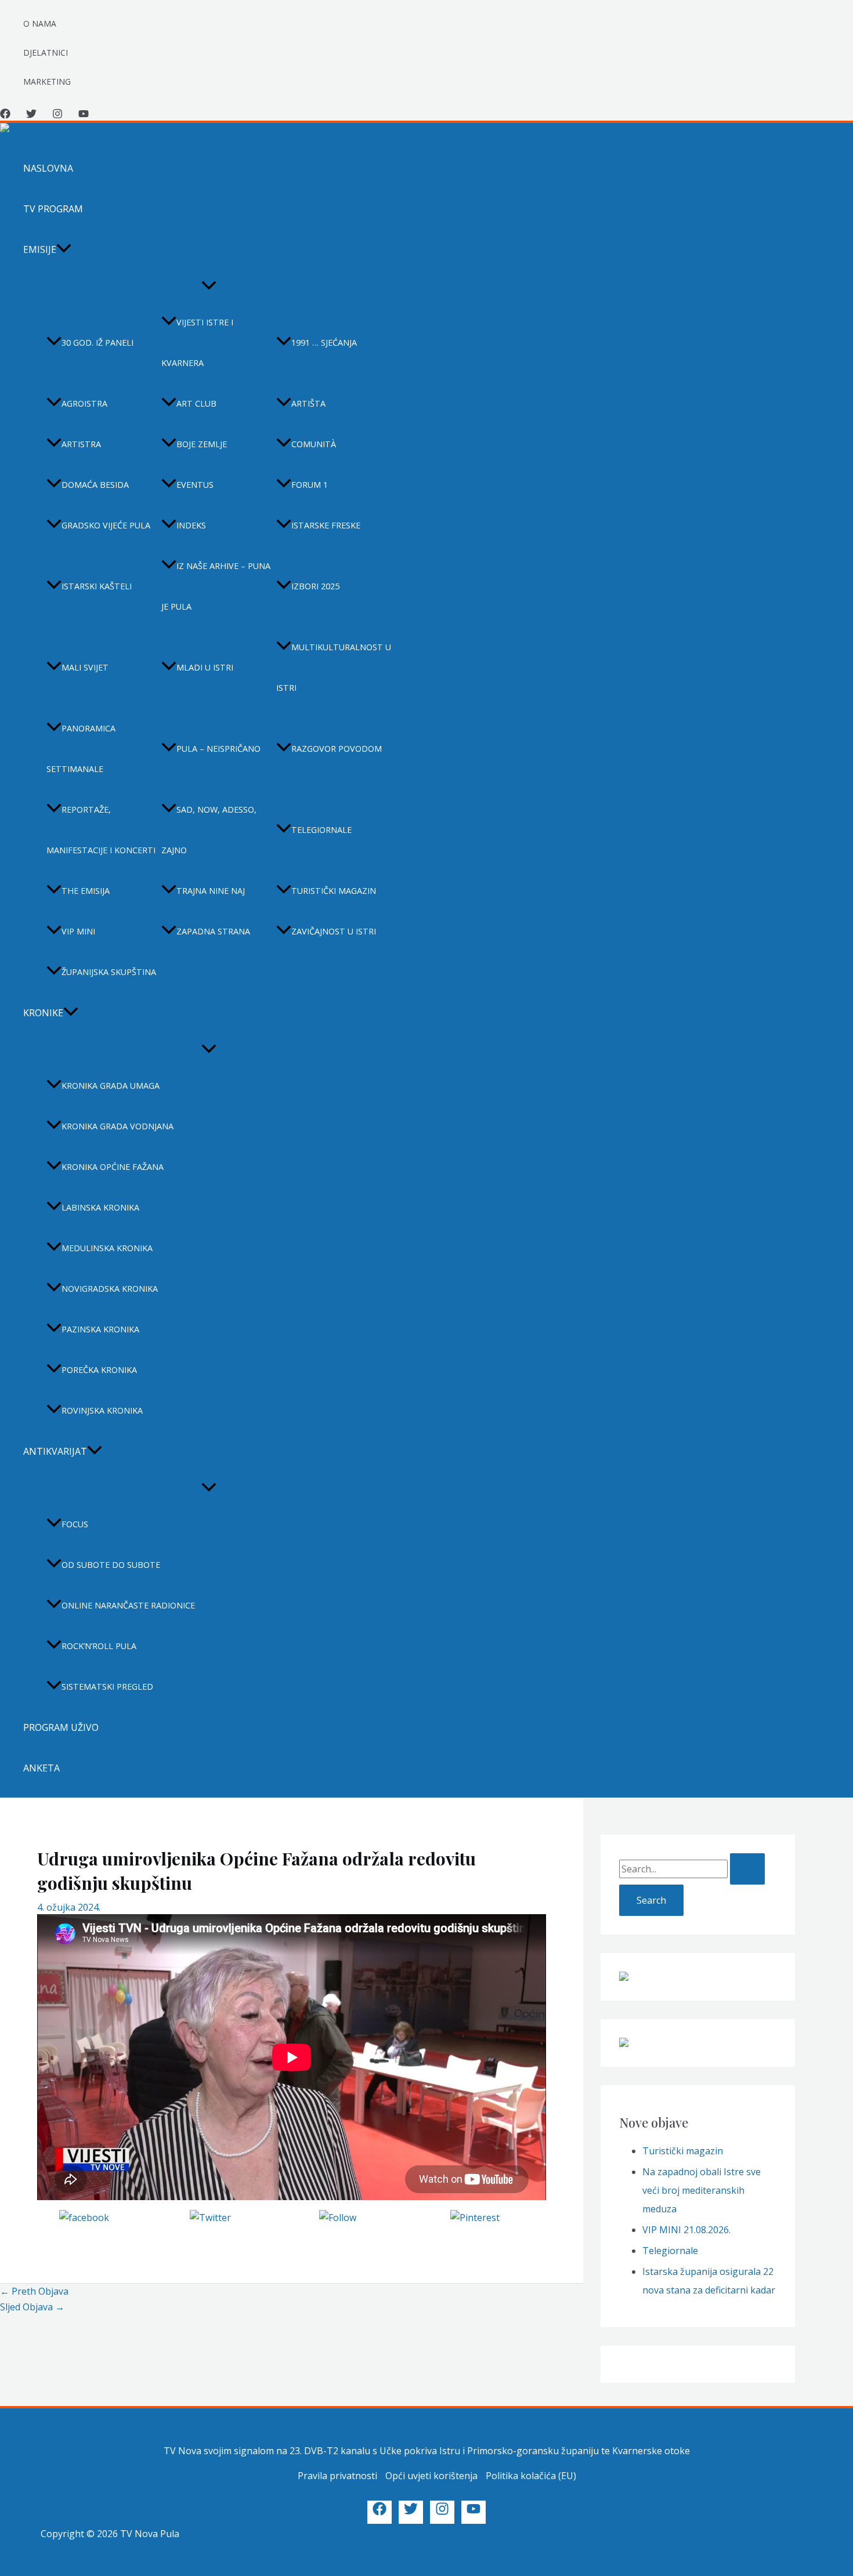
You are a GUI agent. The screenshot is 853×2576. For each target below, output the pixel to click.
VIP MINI (78, 931)
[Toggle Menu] (209, 286)
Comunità (314, 444)
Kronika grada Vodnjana (118, 1126)
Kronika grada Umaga (111, 1086)
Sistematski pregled (107, 1686)
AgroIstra (84, 403)
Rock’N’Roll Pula (99, 1646)
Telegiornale (321, 830)
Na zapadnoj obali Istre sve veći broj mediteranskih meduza (702, 2190)
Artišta (308, 403)
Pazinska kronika (100, 1329)
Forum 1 (310, 485)
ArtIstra (81, 444)
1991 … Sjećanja (324, 343)
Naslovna (48, 168)
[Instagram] (57, 115)
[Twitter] (31, 115)
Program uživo (61, 1727)
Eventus (195, 485)
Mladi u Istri (205, 667)
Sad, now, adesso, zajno (209, 830)
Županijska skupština (109, 972)
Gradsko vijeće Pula (106, 525)
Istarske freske (326, 525)
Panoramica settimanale (81, 749)
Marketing (47, 81)
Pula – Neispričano (218, 749)
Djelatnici (46, 52)
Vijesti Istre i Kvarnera (197, 343)
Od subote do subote (111, 1565)
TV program (53, 209)
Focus (75, 1524)
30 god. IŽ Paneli (97, 343)
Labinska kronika (100, 1207)
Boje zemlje (202, 444)
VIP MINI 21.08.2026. (686, 2230)
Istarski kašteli (97, 586)
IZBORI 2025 (315, 586)
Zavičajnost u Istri (334, 931)
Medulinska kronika (107, 1248)
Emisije (40, 249)
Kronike (43, 1013)
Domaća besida (95, 485)
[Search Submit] (747, 1869)
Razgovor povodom (337, 749)
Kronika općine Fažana (113, 1167)
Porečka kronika (99, 1370)
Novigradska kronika (110, 1289)
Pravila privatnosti (337, 2476)
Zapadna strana (213, 931)
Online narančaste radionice (128, 1605)
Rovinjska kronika (102, 1410)
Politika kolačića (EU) (531, 2476)
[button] (64, 249)
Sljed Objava (32, 2307)
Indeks (191, 525)
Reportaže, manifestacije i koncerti (101, 830)
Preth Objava (34, 2291)
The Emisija (86, 891)
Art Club (196, 403)
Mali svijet (85, 667)
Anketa (41, 1768)
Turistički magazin (334, 891)
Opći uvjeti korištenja (431, 2476)
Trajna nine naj (211, 891)
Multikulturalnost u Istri (334, 667)
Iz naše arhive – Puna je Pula (216, 586)
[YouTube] (84, 115)
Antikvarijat (55, 1451)
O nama (40, 23)
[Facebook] (5, 115)
